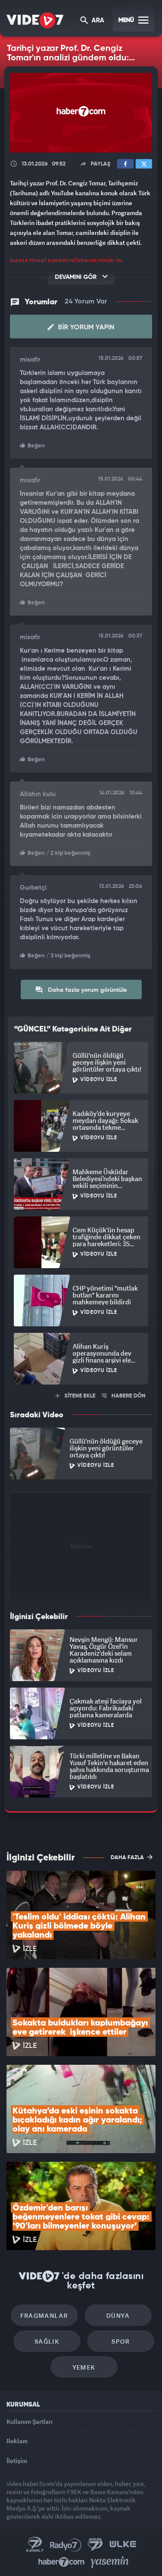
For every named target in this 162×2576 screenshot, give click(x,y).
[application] (81, 1288)
